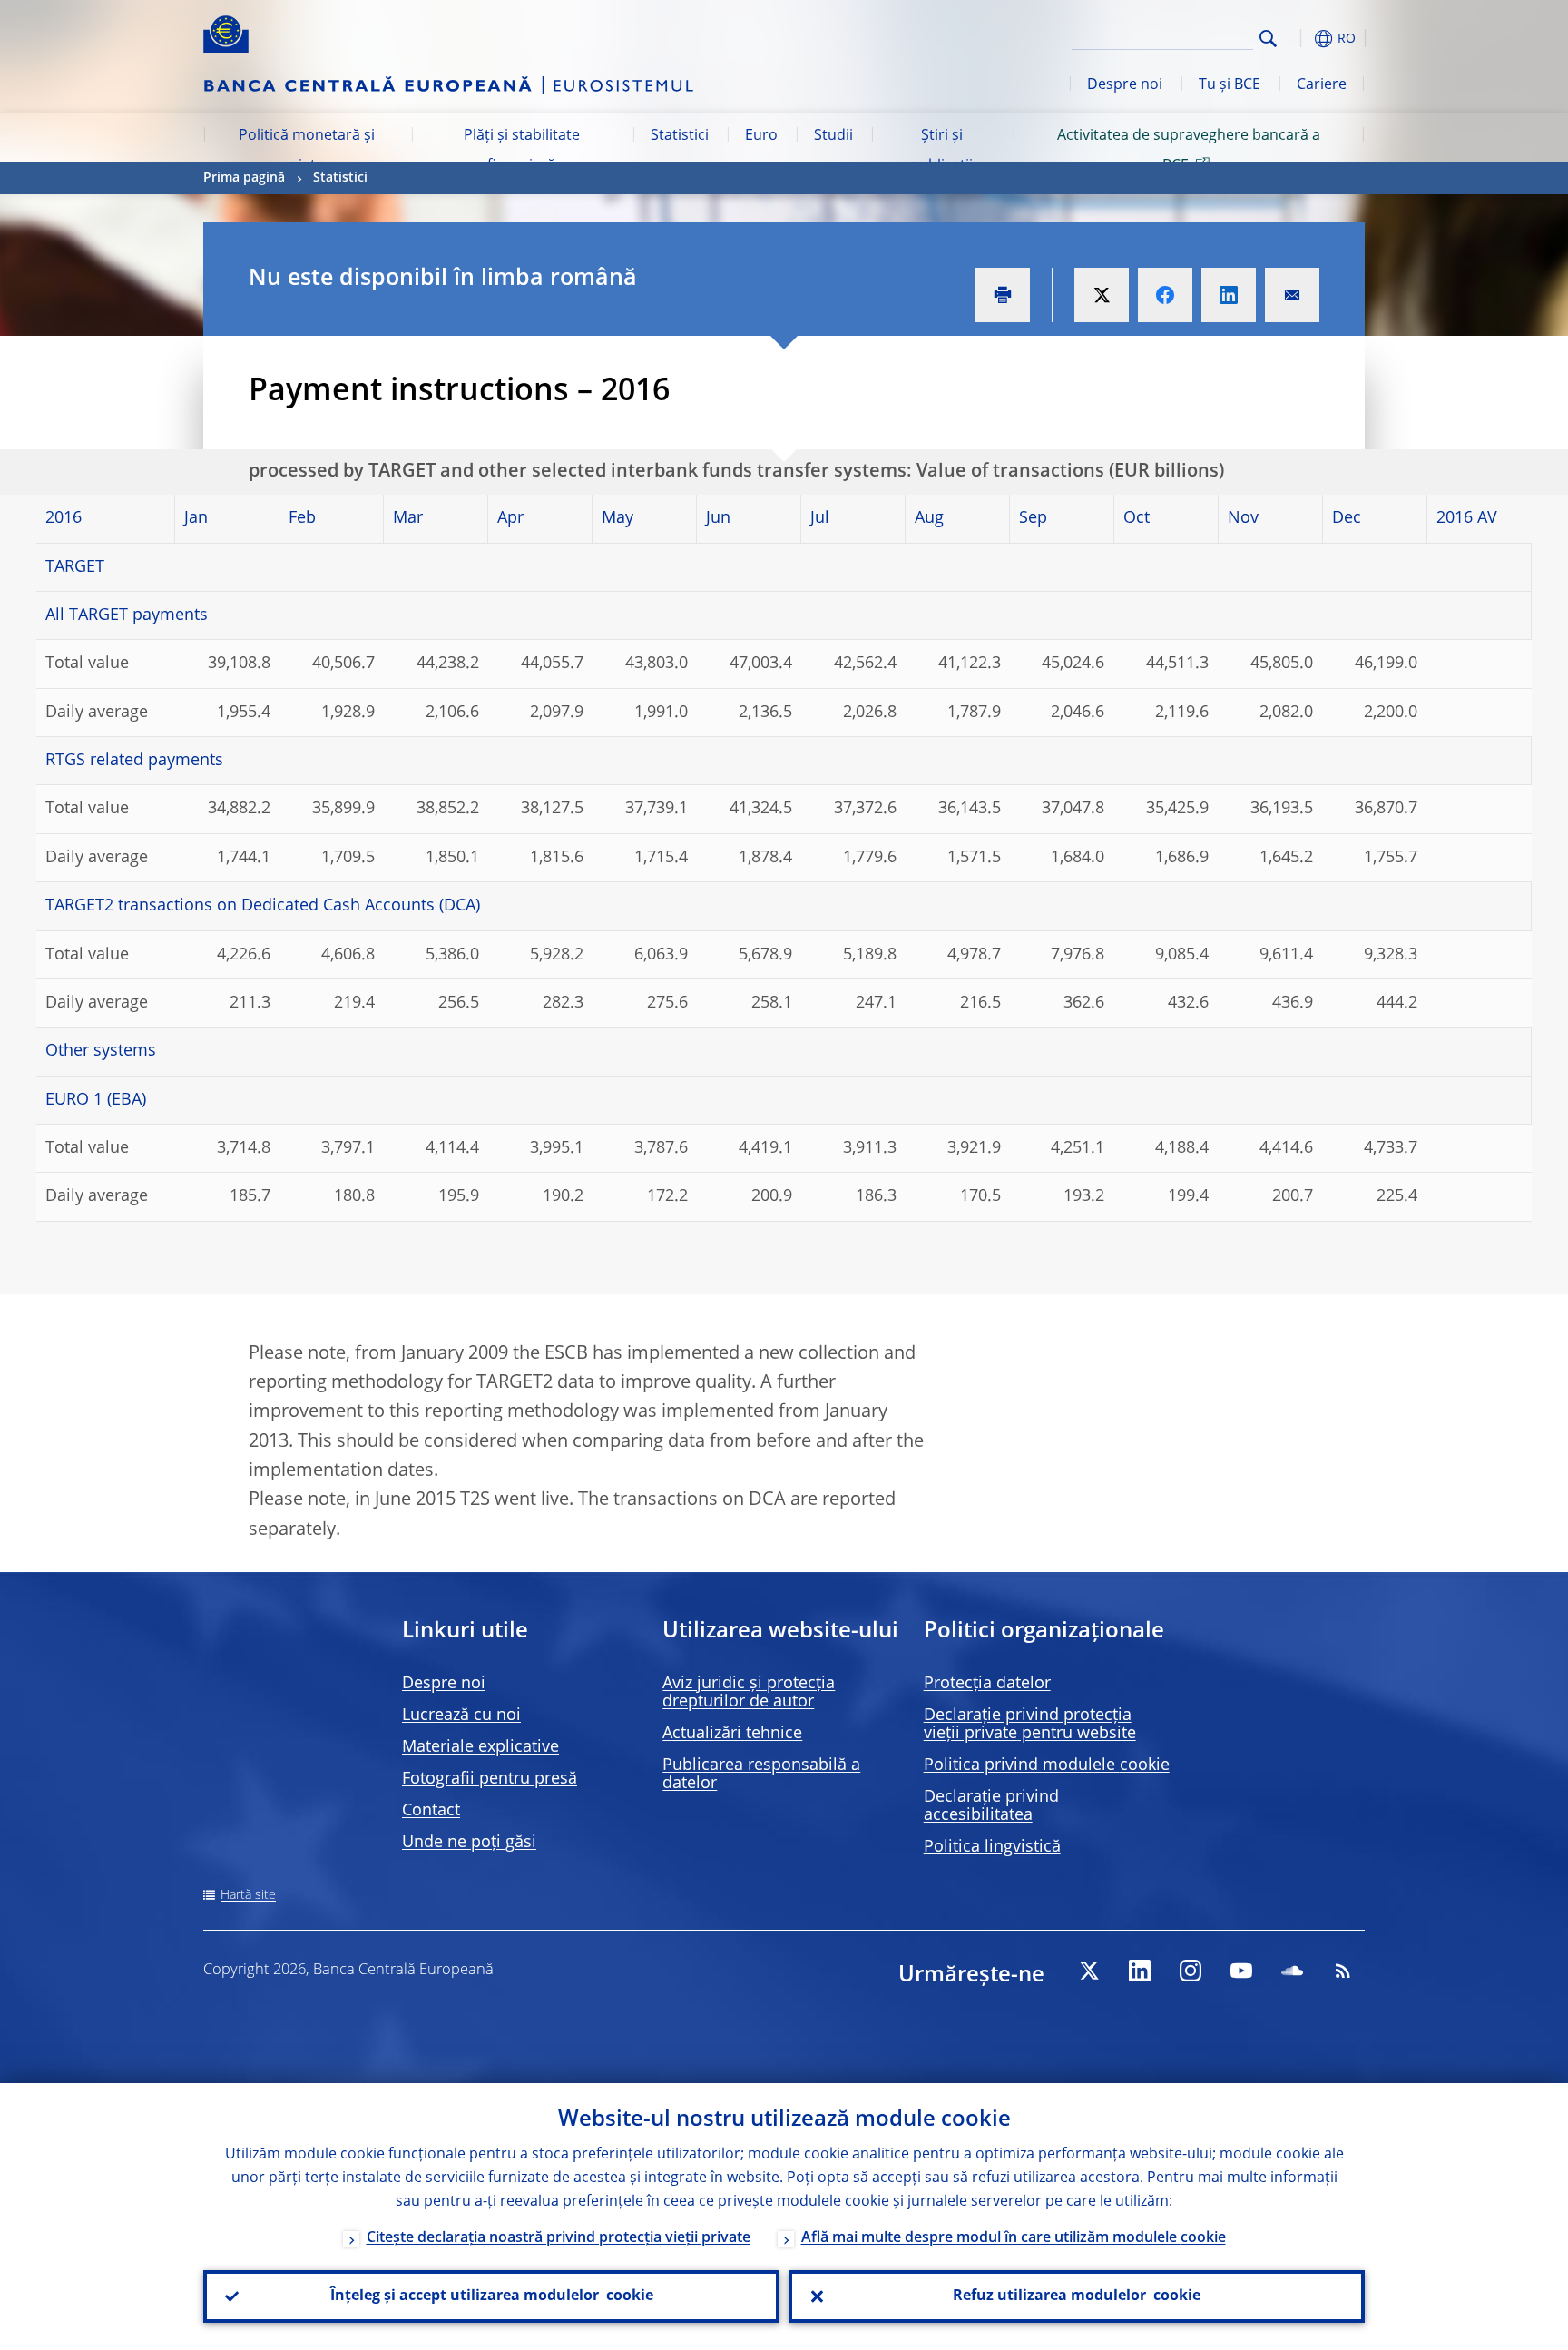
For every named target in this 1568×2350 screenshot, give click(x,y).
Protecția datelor (987, 1684)
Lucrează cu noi (461, 1716)
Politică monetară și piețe (307, 151)
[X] (1089, 1971)
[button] (1301, 39)
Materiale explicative (480, 1747)
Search (1268, 39)
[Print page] (1003, 295)
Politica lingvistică (992, 1847)
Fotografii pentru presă (490, 1779)
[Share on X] (1102, 295)
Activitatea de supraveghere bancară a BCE (1189, 151)
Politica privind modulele (1047, 1765)
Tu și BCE (1230, 85)
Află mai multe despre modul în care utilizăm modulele (1014, 2238)
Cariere (1322, 85)
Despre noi (1125, 85)
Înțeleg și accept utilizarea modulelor (492, 2296)
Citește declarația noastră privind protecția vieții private (559, 2238)
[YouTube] (1241, 1971)
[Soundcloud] (1292, 1971)
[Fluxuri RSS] (1343, 1971)
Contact (431, 1811)
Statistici (680, 136)
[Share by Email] (1292, 295)
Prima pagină (244, 178)
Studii (833, 136)
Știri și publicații (941, 151)
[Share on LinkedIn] (1229, 295)
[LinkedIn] (1140, 1971)
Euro (761, 136)
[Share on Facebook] (1165, 295)
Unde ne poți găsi (469, 1843)
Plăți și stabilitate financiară (522, 151)
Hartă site (248, 1895)
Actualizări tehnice (732, 1734)
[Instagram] (1191, 1971)
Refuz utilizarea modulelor (1077, 2296)
